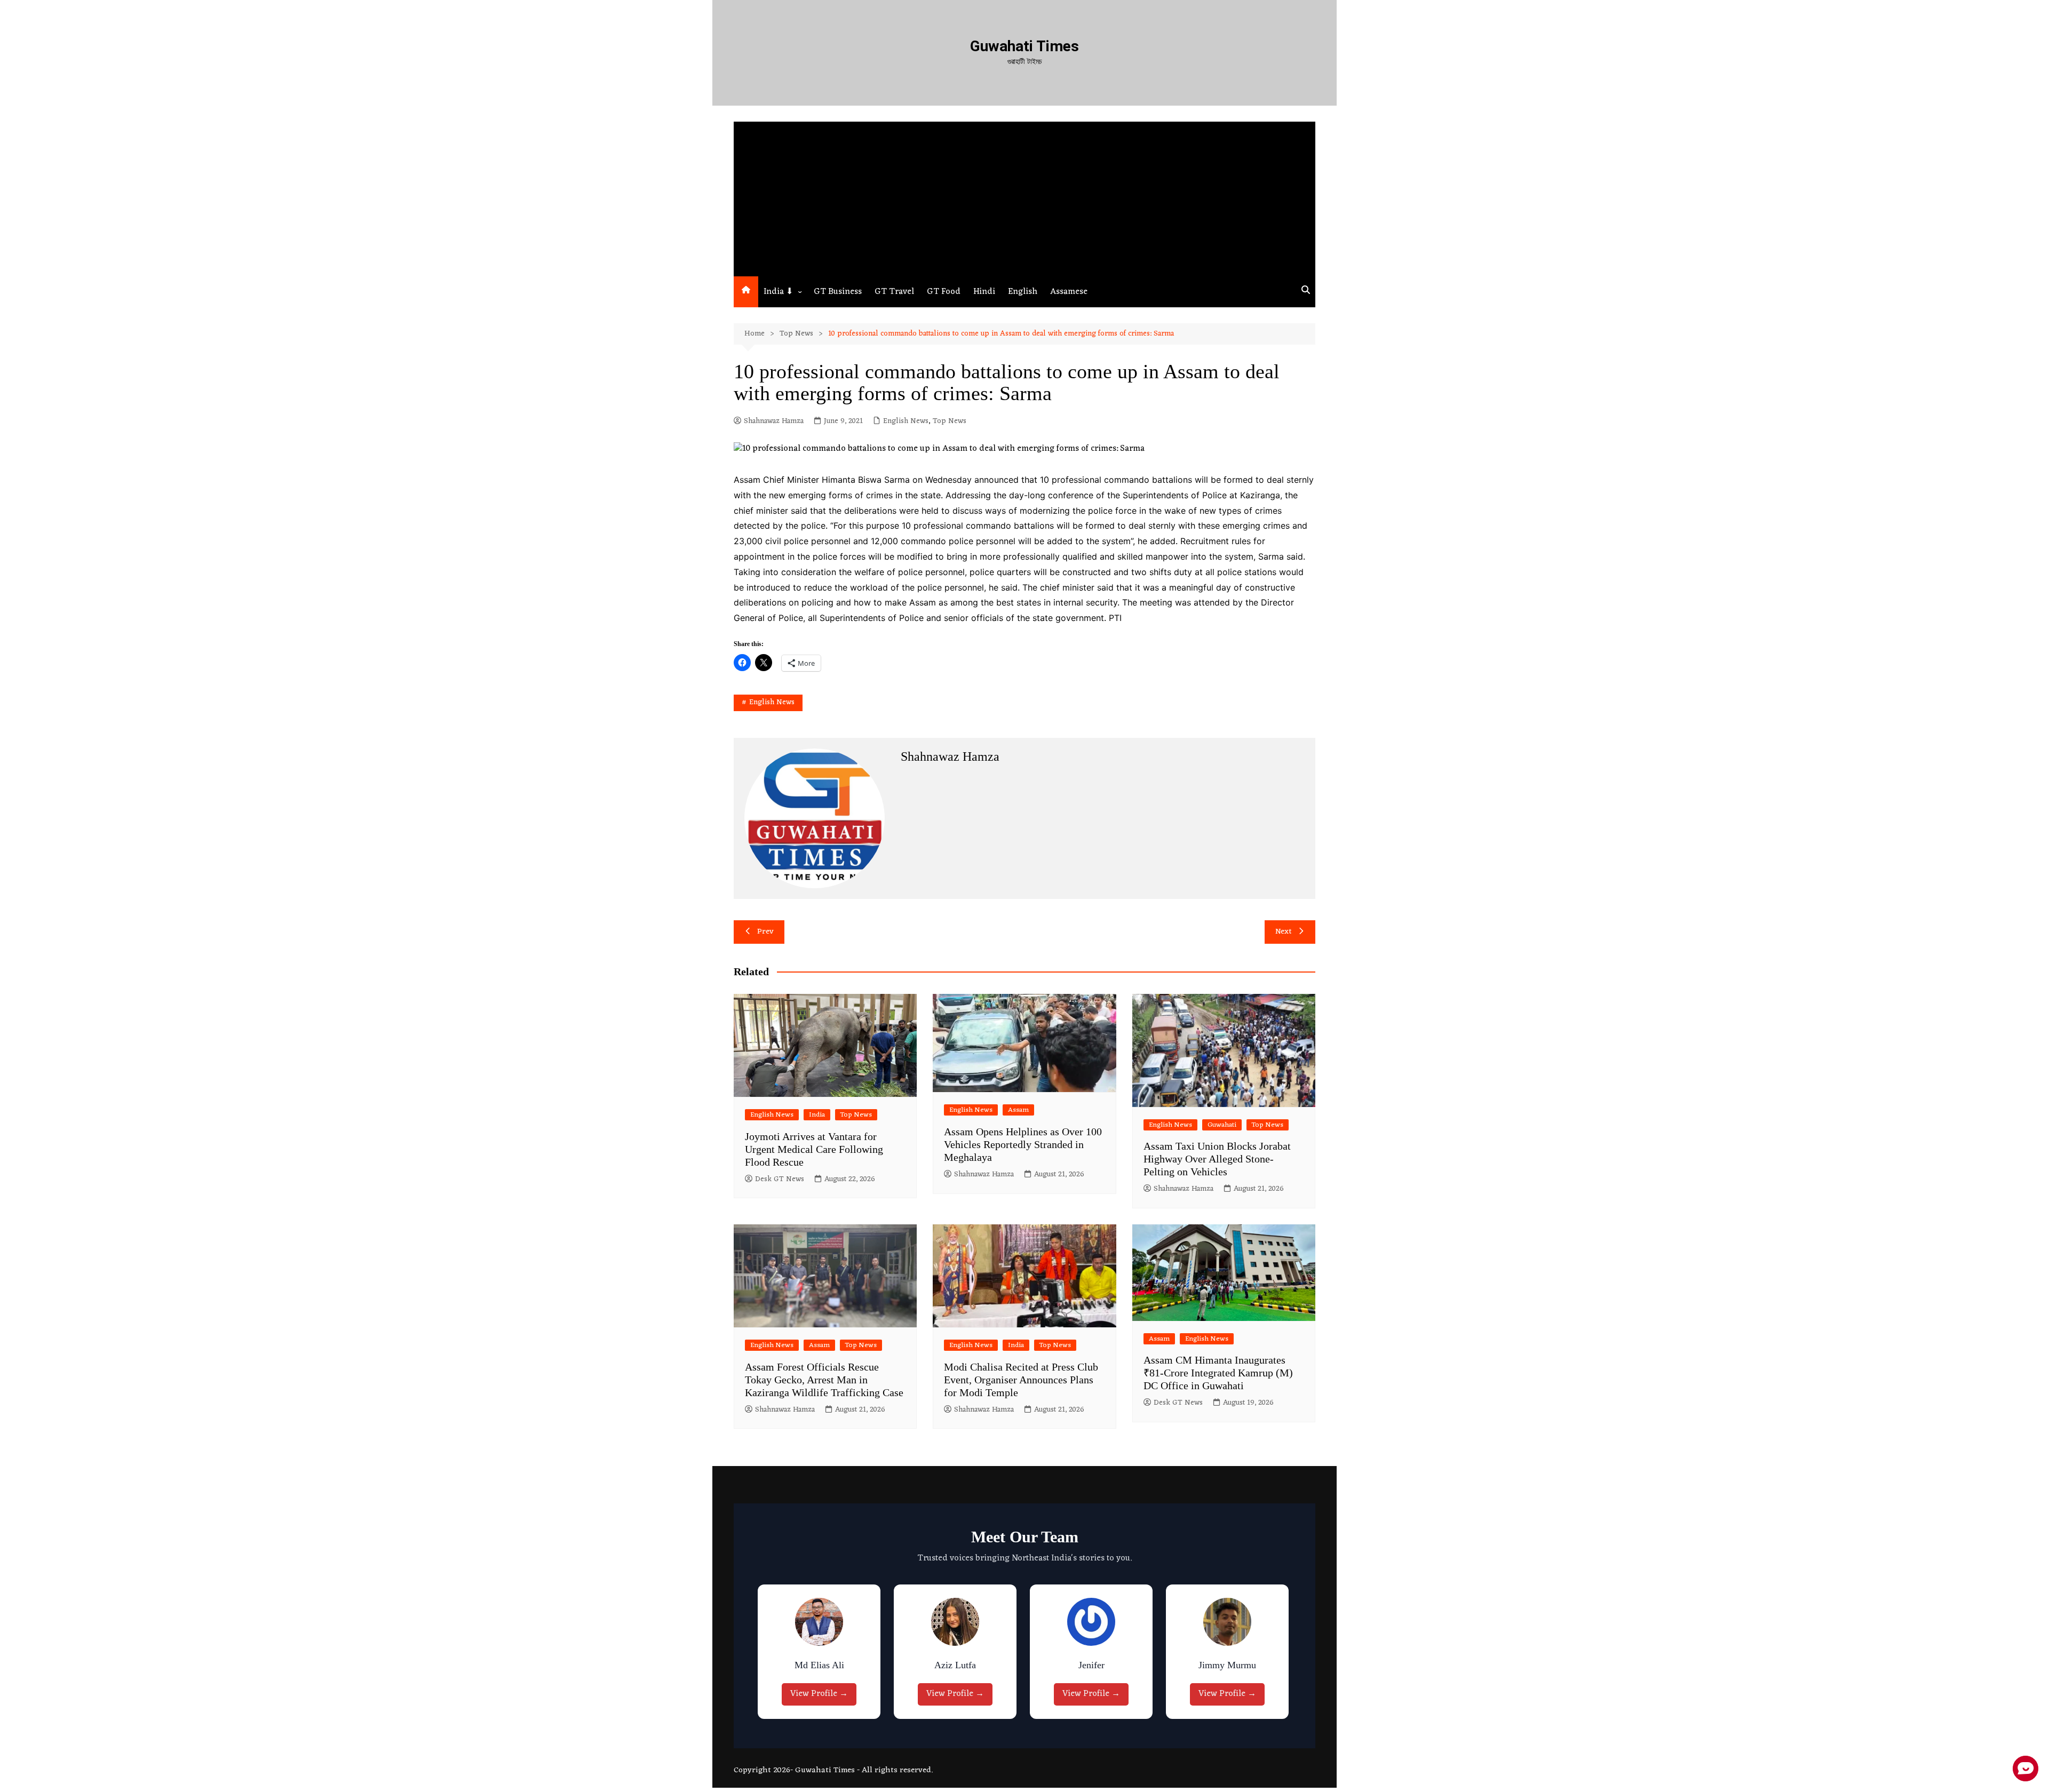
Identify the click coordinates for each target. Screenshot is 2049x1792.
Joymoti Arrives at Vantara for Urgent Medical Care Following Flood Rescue (814, 1149)
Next (1284, 932)
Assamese (1069, 292)
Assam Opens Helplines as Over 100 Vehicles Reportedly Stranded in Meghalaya (1023, 1144)
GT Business (838, 292)
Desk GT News (780, 1180)
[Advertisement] (1024, 196)
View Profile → (822, 1694)
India (817, 1115)
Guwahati (1222, 1125)
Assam (1018, 1110)
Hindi (984, 292)
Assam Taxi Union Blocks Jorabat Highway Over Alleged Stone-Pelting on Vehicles (1217, 1159)
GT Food (944, 292)
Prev (765, 932)
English (1023, 292)
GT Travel (894, 292)
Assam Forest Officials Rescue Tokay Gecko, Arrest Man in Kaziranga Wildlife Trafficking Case (824, 1380)
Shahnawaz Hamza (774, 421)
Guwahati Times (1024, 46)
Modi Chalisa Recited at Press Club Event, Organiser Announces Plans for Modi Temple (1021, 1380)
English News (906, 421)
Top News (950, 421)
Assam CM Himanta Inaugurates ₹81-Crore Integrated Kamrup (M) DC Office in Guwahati (1218, 1373)
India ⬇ (778, 292)
